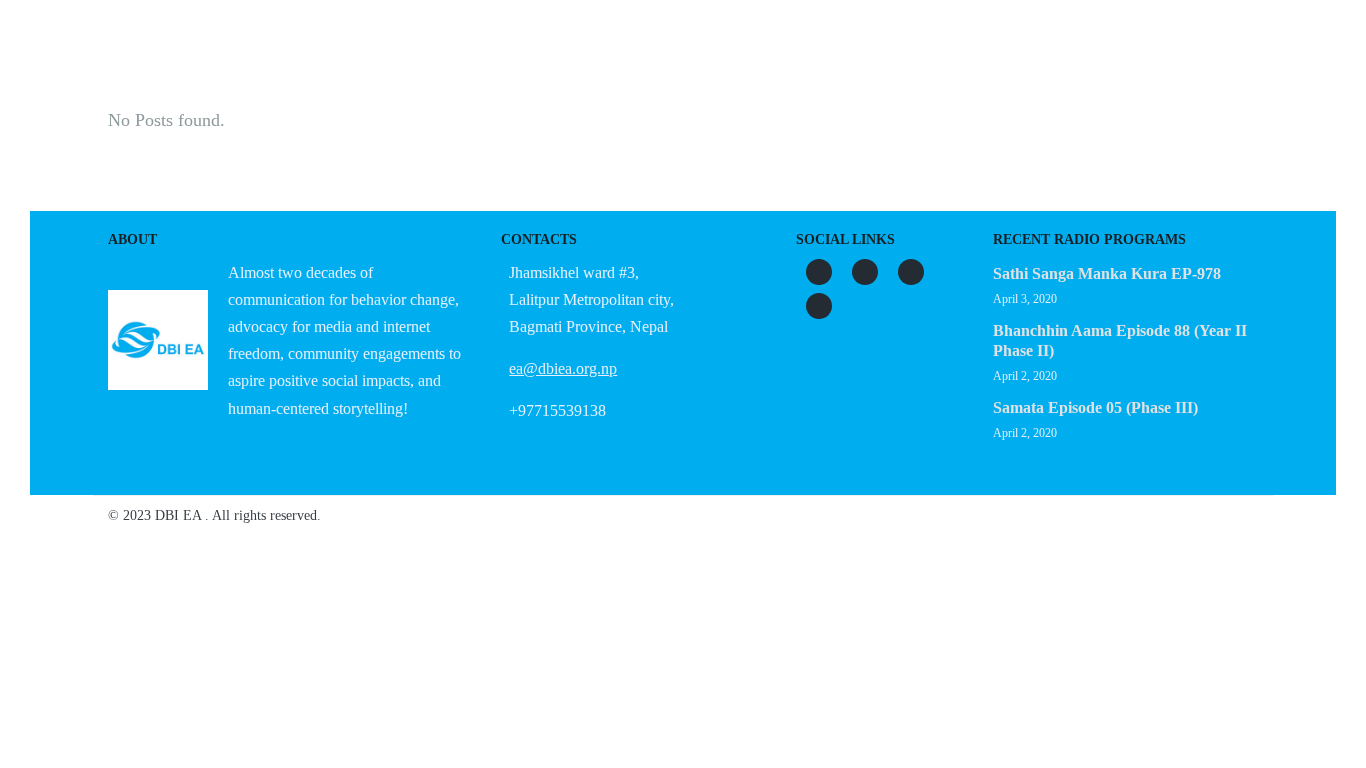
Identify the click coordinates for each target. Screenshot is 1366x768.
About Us (433, 65)
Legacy (917, 65)
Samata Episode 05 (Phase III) (1095, 407)
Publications (803, 65)
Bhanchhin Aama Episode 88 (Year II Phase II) (1120, 340)
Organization (556, 65)
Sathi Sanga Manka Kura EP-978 (1107, 273)
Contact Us (1025, 65)
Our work (681, 65)
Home (339, 65)
